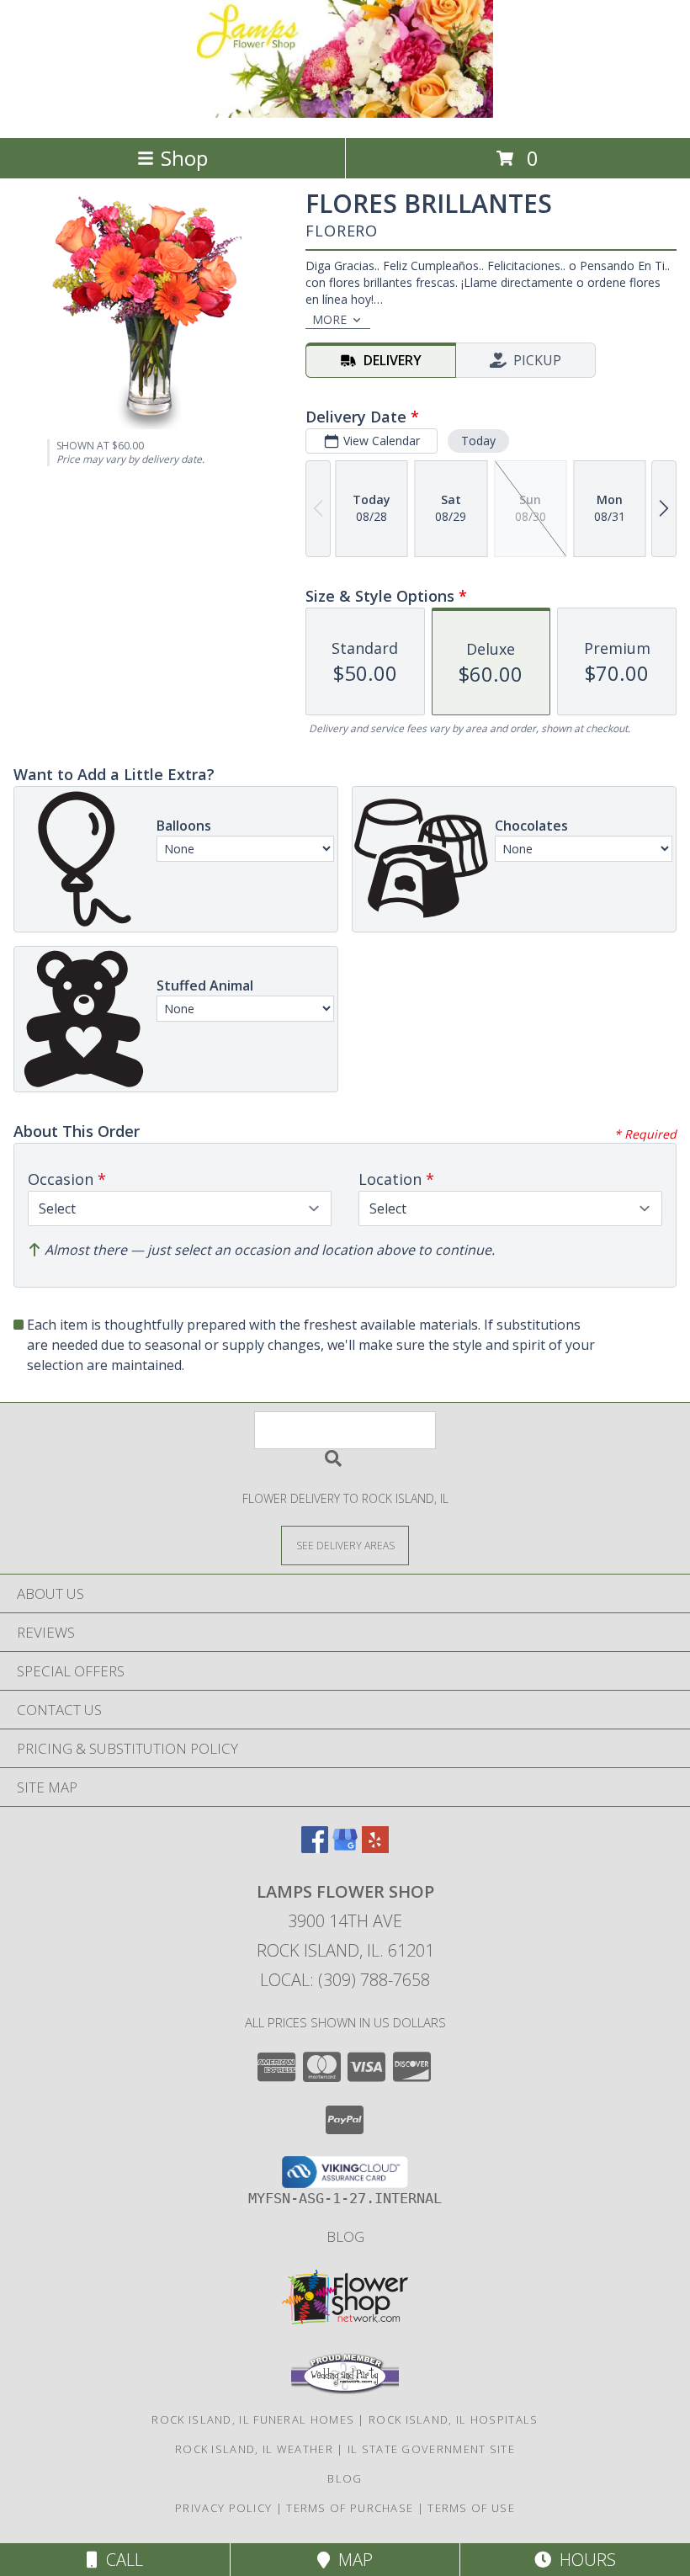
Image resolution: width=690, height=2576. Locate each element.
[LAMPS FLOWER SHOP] (345, 113)
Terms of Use (471, 2508)
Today (478, 441)
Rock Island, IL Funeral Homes (253, 2419)
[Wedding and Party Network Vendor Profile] (345, 2390)
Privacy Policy (223, 2508)
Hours (584, 2560)
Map (351, 2560)
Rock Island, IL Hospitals (454, 2419)
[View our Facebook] (315, 1848)
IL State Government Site (431, 2449)
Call (120, 2560)
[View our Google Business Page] (345, 1848)
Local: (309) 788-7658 (345, 1980)
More (329, 319)
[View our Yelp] (375, 1848)
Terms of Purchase (350, 2508)
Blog (345, 2236)
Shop (184, 158)
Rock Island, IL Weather (254, 2449)
